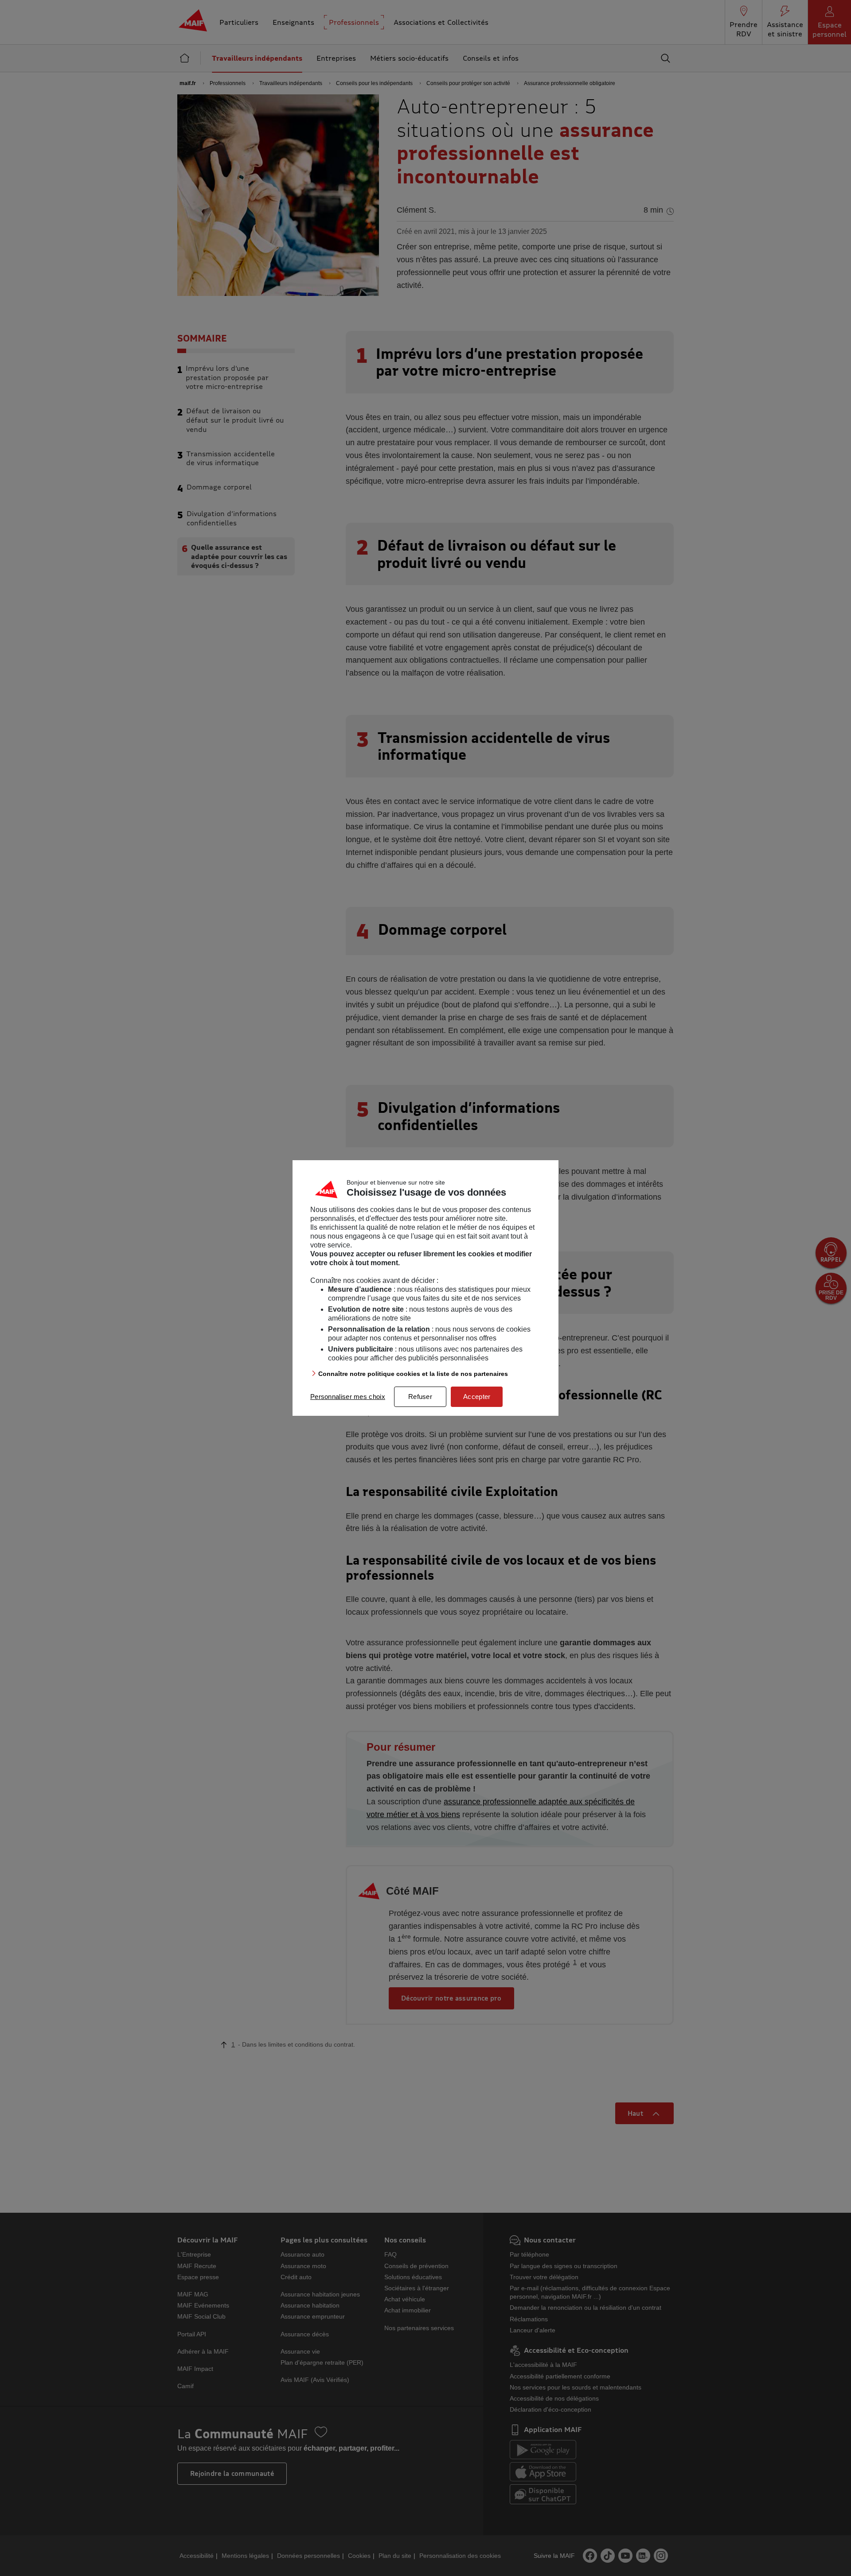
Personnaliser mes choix (348, 1397)
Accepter (477, 1397)
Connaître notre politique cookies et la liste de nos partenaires (413, 1374)
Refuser (420, 1397)
